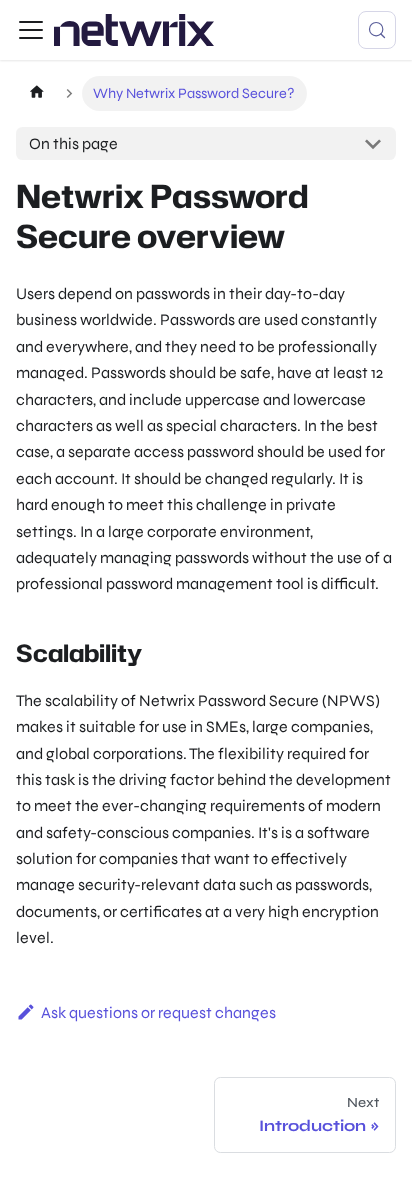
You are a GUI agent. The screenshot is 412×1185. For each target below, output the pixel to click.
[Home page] (36, 93)
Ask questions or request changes (158, 1012)
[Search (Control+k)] (377, 30)
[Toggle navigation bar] (31, 30)
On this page (73, 143)
